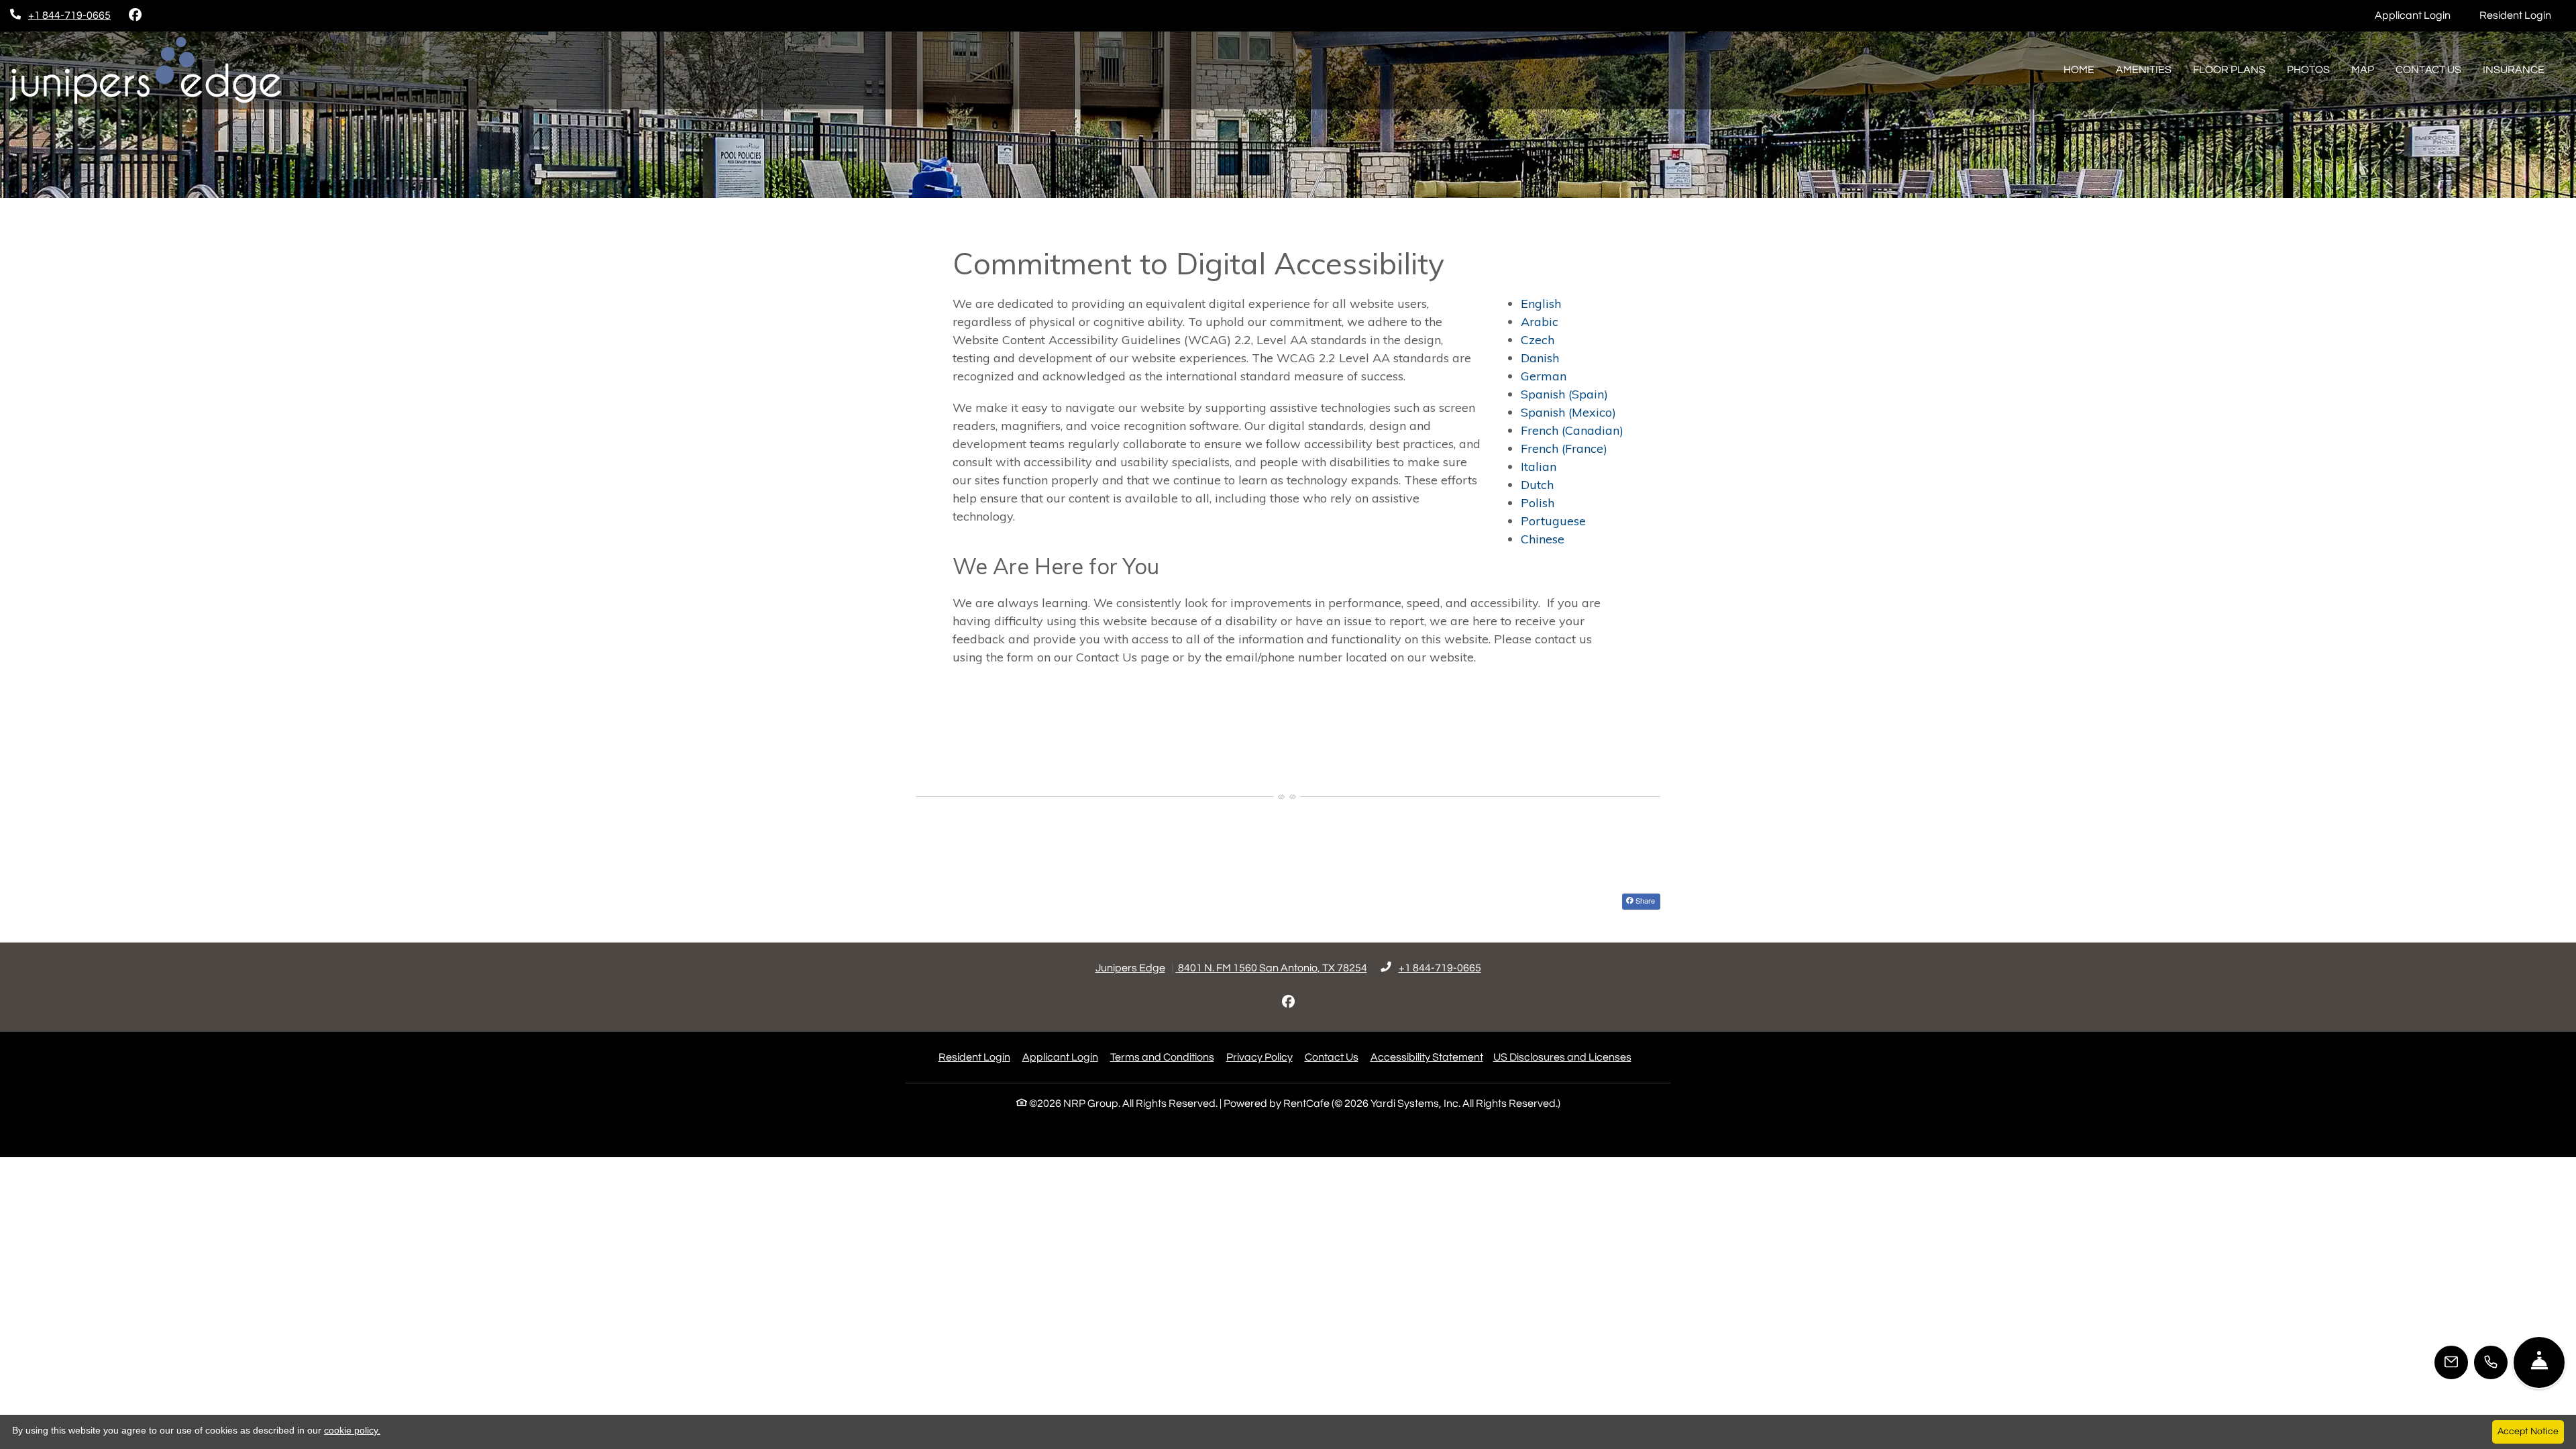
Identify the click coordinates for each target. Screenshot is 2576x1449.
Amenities (2144, 70)
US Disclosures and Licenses (1562, 1057)
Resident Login (2523, 15)
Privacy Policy (1259, 1057)
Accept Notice (2528, 1432)
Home (2079, 70)
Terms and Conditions (1162, 1057)
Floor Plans (2229, 70)
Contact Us (2428, 70)
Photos (2308, 70)
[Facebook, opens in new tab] (135, 15)
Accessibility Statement (1427, 1057)
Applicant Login (2420, 15)
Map (2363, 70)
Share (1644, 900)
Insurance (2514, 70)
